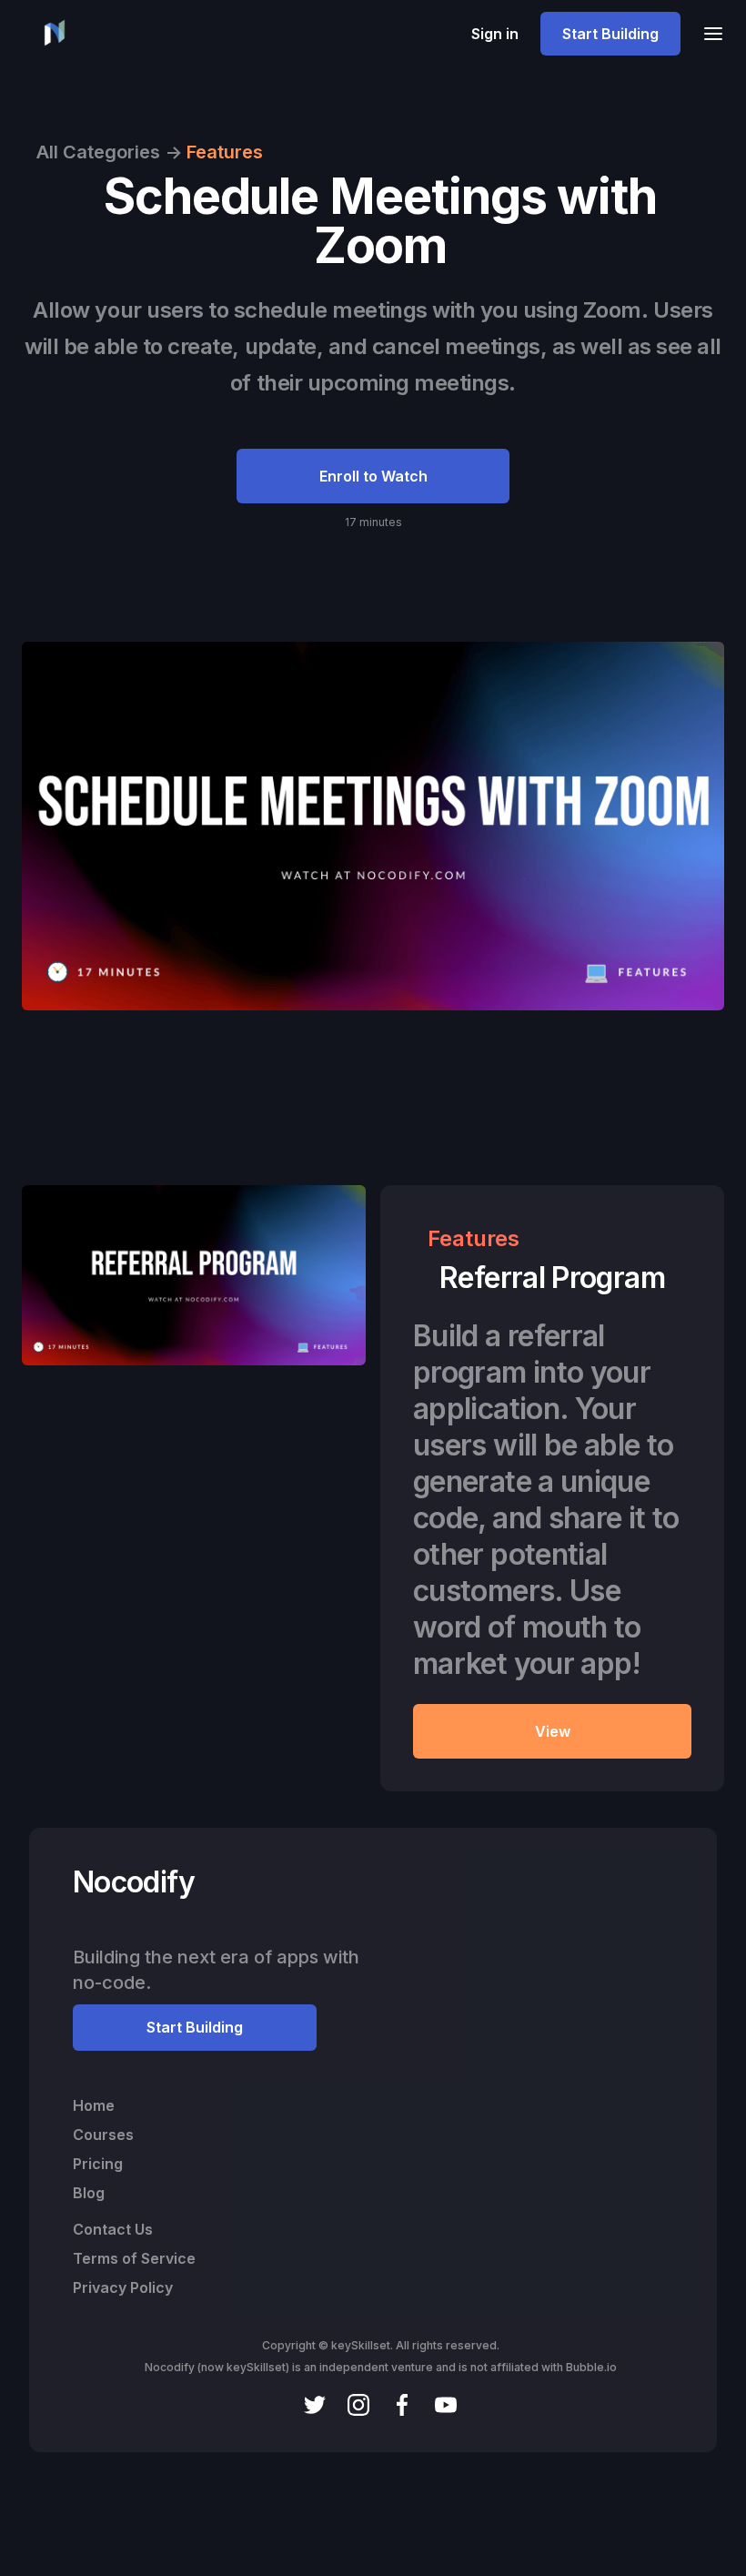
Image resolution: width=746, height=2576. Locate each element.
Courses (103, 2135)
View (553, 1731)
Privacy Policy (123, 2287)
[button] (708, 33)
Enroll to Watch (373, 476)
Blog (89, 2193)
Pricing (98, 2164)
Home (94, 2105)
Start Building (610, 34)
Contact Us (113, 2229)
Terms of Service (134, 2258)
